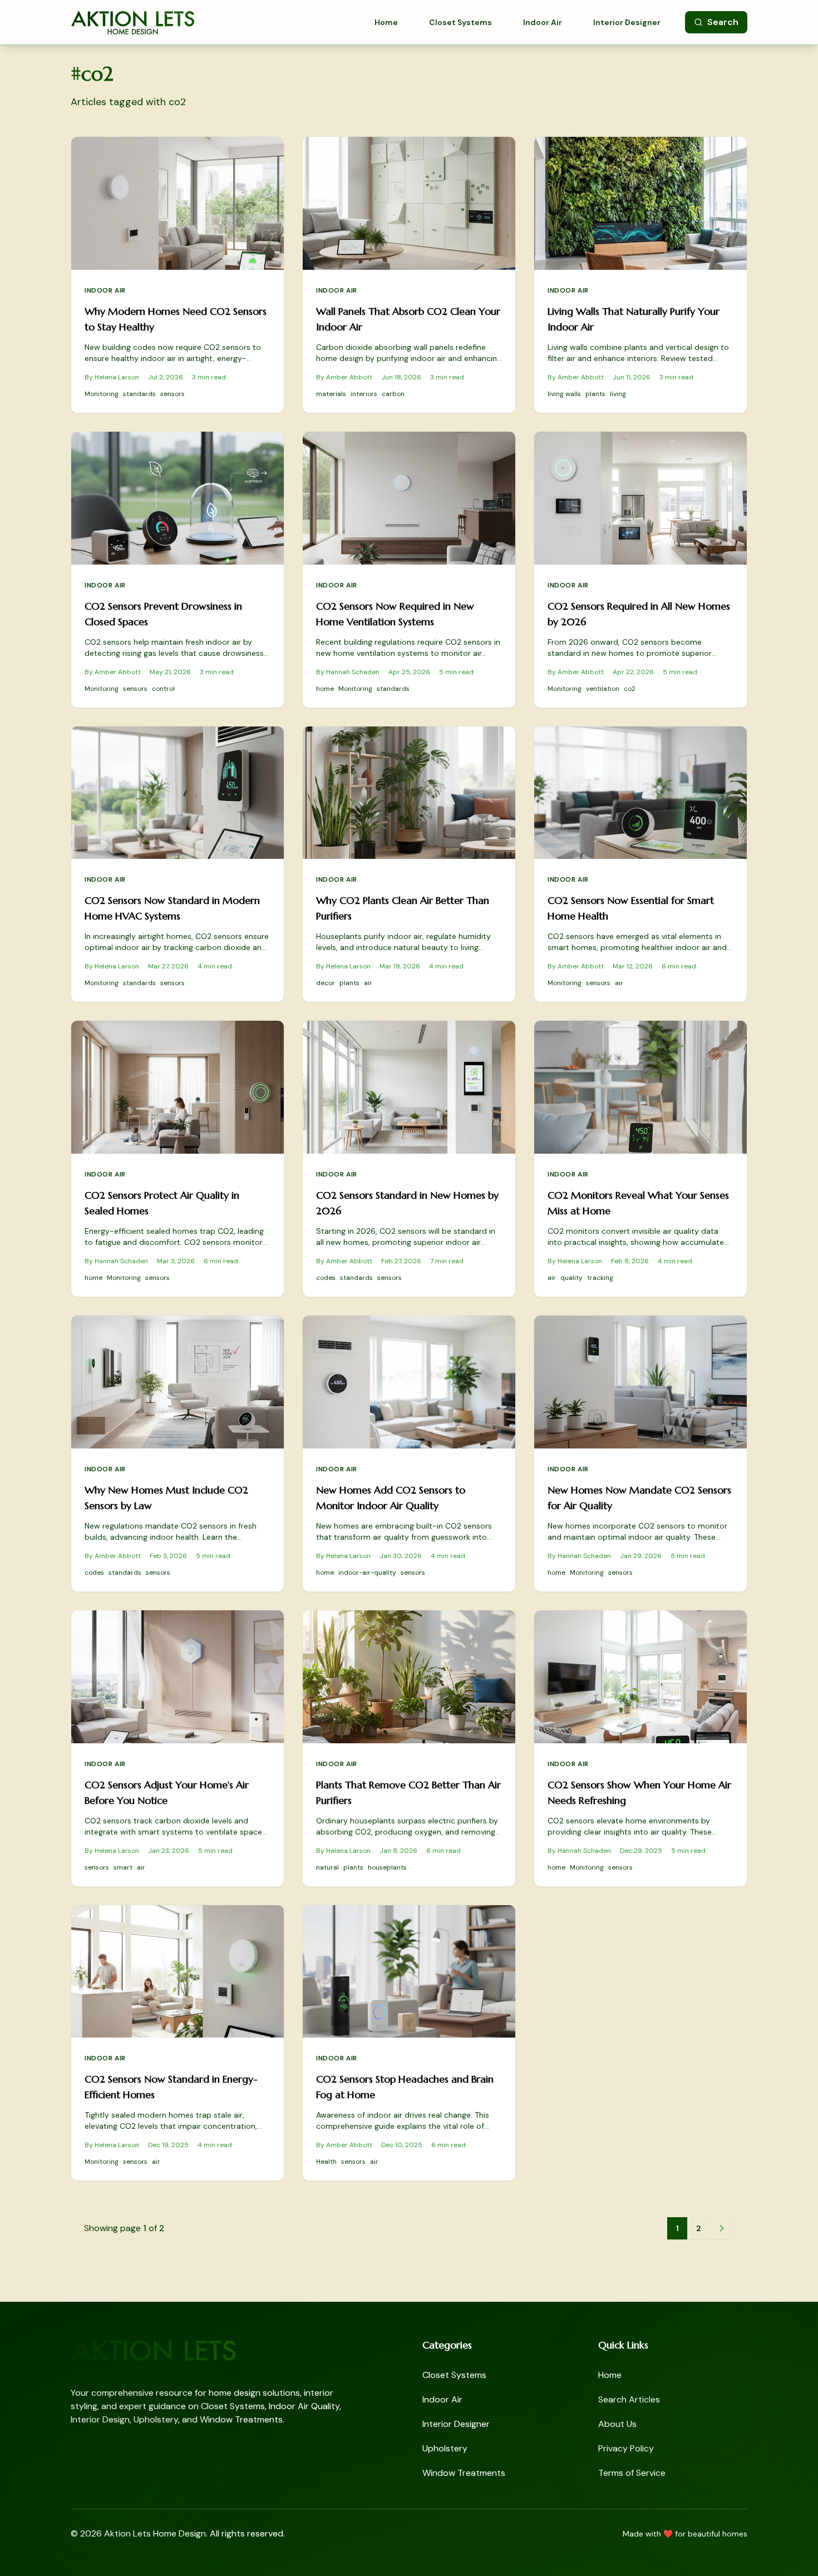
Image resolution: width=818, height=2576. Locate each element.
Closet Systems (460, 22)
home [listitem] (325, 689)
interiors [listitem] (364, 394)
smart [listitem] (123, 1867)
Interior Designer (627, 22)
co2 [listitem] (630, 689)
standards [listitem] (139, 394)
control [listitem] (163, 689)
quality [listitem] (571, 1278)
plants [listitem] (595, 394)
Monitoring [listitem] (102, 394)
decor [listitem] (326, 983)
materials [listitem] (331, 394)
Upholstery (445, 2448)
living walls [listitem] (564, 394)
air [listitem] (368, 983)
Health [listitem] (326, 2162)
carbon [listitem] (393, 394)
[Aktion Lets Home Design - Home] (133, 22)
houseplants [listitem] (387, 1867)
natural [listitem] (327, 1867)
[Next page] (722, 2228)
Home (386, 22)
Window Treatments (464, 2473)
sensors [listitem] (173, 394)
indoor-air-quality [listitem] (367, 1573)
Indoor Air (543, 22)
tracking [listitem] (600, 1278)
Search (723, 22)
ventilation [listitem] (603, 689)
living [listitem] (618, 394)
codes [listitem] (326, 1278)
